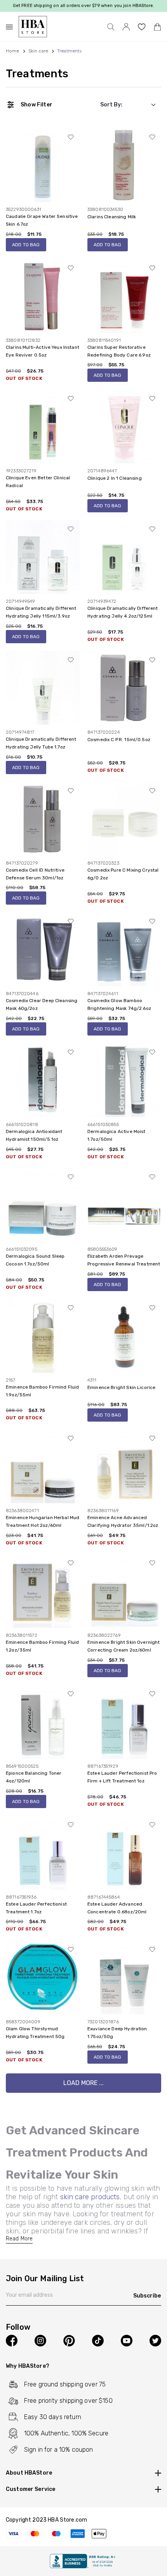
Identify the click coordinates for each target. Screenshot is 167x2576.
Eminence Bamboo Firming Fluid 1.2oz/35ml (42, 1646)
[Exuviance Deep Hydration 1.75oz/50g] (124, 1977)
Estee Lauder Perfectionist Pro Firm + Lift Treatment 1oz (122, 1777)
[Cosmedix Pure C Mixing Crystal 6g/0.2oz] (124, 818)
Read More (19, 2239)
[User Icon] (126, 27)
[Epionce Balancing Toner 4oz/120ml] (43, 1722)
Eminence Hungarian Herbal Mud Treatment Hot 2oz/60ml (43, 1521)
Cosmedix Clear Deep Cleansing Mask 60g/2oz (42, 1004)
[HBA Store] (33, 27)
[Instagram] (40, 2341)
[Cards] (83, 2534)
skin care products (90, 2197)
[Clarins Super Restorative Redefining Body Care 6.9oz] (124, 295)
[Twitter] (155, 2341)
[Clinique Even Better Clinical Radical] (43, 426)
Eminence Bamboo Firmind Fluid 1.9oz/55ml (42, 1391)
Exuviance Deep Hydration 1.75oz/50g (117, 2033)
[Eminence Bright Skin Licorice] (124, 1336)
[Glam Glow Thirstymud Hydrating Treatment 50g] (43, 1977)
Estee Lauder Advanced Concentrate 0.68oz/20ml (117, 1908)
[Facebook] (12, 2341)
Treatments (37, 74)
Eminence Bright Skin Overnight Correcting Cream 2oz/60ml (124, 1646)
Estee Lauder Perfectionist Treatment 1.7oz (36, 1908)
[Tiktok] (98, 2341)
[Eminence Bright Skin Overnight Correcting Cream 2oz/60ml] (124, 1591)
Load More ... (83, 2083)
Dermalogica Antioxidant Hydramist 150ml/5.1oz (34, 1135)
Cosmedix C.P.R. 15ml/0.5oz (119, 740)
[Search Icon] (111, 27)
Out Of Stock (24, 378)
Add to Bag (26, 245)
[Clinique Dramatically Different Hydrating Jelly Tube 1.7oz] (43, 688)
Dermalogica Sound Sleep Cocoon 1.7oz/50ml (35, 1260)
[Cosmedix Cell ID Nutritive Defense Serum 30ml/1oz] (43, 818)
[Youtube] (127, 2341)
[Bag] (157, 27)
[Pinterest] (69, 2341)
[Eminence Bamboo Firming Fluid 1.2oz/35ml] (43, 1591)
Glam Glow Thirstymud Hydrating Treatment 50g (35, 2033)
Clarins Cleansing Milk (112, 217)
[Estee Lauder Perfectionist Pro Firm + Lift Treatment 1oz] (124, 1722)
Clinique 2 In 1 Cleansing (115, 478)
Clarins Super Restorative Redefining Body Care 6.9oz (119, 351)
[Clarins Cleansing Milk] (124, 165)
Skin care (38, 51)
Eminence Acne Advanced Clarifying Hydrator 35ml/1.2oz (123, 1521)
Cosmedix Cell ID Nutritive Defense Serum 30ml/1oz (35, 874)
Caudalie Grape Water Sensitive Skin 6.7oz (42, 220)
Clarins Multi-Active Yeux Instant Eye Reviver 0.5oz (43, 351)
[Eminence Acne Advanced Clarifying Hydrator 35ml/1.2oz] (124, 1466)
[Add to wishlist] (71, 137)
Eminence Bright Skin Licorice (121, 1387)
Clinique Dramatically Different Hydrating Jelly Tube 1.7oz (41, 743)
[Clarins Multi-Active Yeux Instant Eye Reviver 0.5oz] (43, 295)
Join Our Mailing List (45, 2279)
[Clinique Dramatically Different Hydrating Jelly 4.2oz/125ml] (124, 557)
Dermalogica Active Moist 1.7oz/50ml (117, 1135)
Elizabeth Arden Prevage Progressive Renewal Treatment (124, 1260)
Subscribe (147, 2296)
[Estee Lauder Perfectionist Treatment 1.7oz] (43, 1852)
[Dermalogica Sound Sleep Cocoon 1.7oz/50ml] (43, 1205)
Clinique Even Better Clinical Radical (38, 482)
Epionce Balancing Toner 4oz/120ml (34, 1777)
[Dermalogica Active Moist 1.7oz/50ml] (124, 1080)
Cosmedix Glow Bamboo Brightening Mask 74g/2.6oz (119, 1004)
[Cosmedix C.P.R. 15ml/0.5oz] (124, 688)
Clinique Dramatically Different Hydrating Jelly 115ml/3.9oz (41, 612)
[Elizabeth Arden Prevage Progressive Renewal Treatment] (124, 1205)
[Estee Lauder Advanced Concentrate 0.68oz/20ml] (124, 1852)
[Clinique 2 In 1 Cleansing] (124, 426)
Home (13, 51)
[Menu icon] (12, 27)
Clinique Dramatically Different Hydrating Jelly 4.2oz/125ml (123, 612)
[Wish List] (142, 27)
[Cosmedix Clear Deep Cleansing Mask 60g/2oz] (43, 949)
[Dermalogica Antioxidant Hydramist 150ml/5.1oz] (43, 1080)
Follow (18, 2327)
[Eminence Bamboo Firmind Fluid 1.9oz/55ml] (43, 1336)
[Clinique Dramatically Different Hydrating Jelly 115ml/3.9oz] (43, 557)
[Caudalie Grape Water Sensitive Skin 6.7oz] (43, 165)
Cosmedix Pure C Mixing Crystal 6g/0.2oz (123, 874)
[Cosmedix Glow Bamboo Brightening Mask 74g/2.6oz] (124, 949)
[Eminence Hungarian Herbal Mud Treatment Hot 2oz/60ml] (43, 1466)
